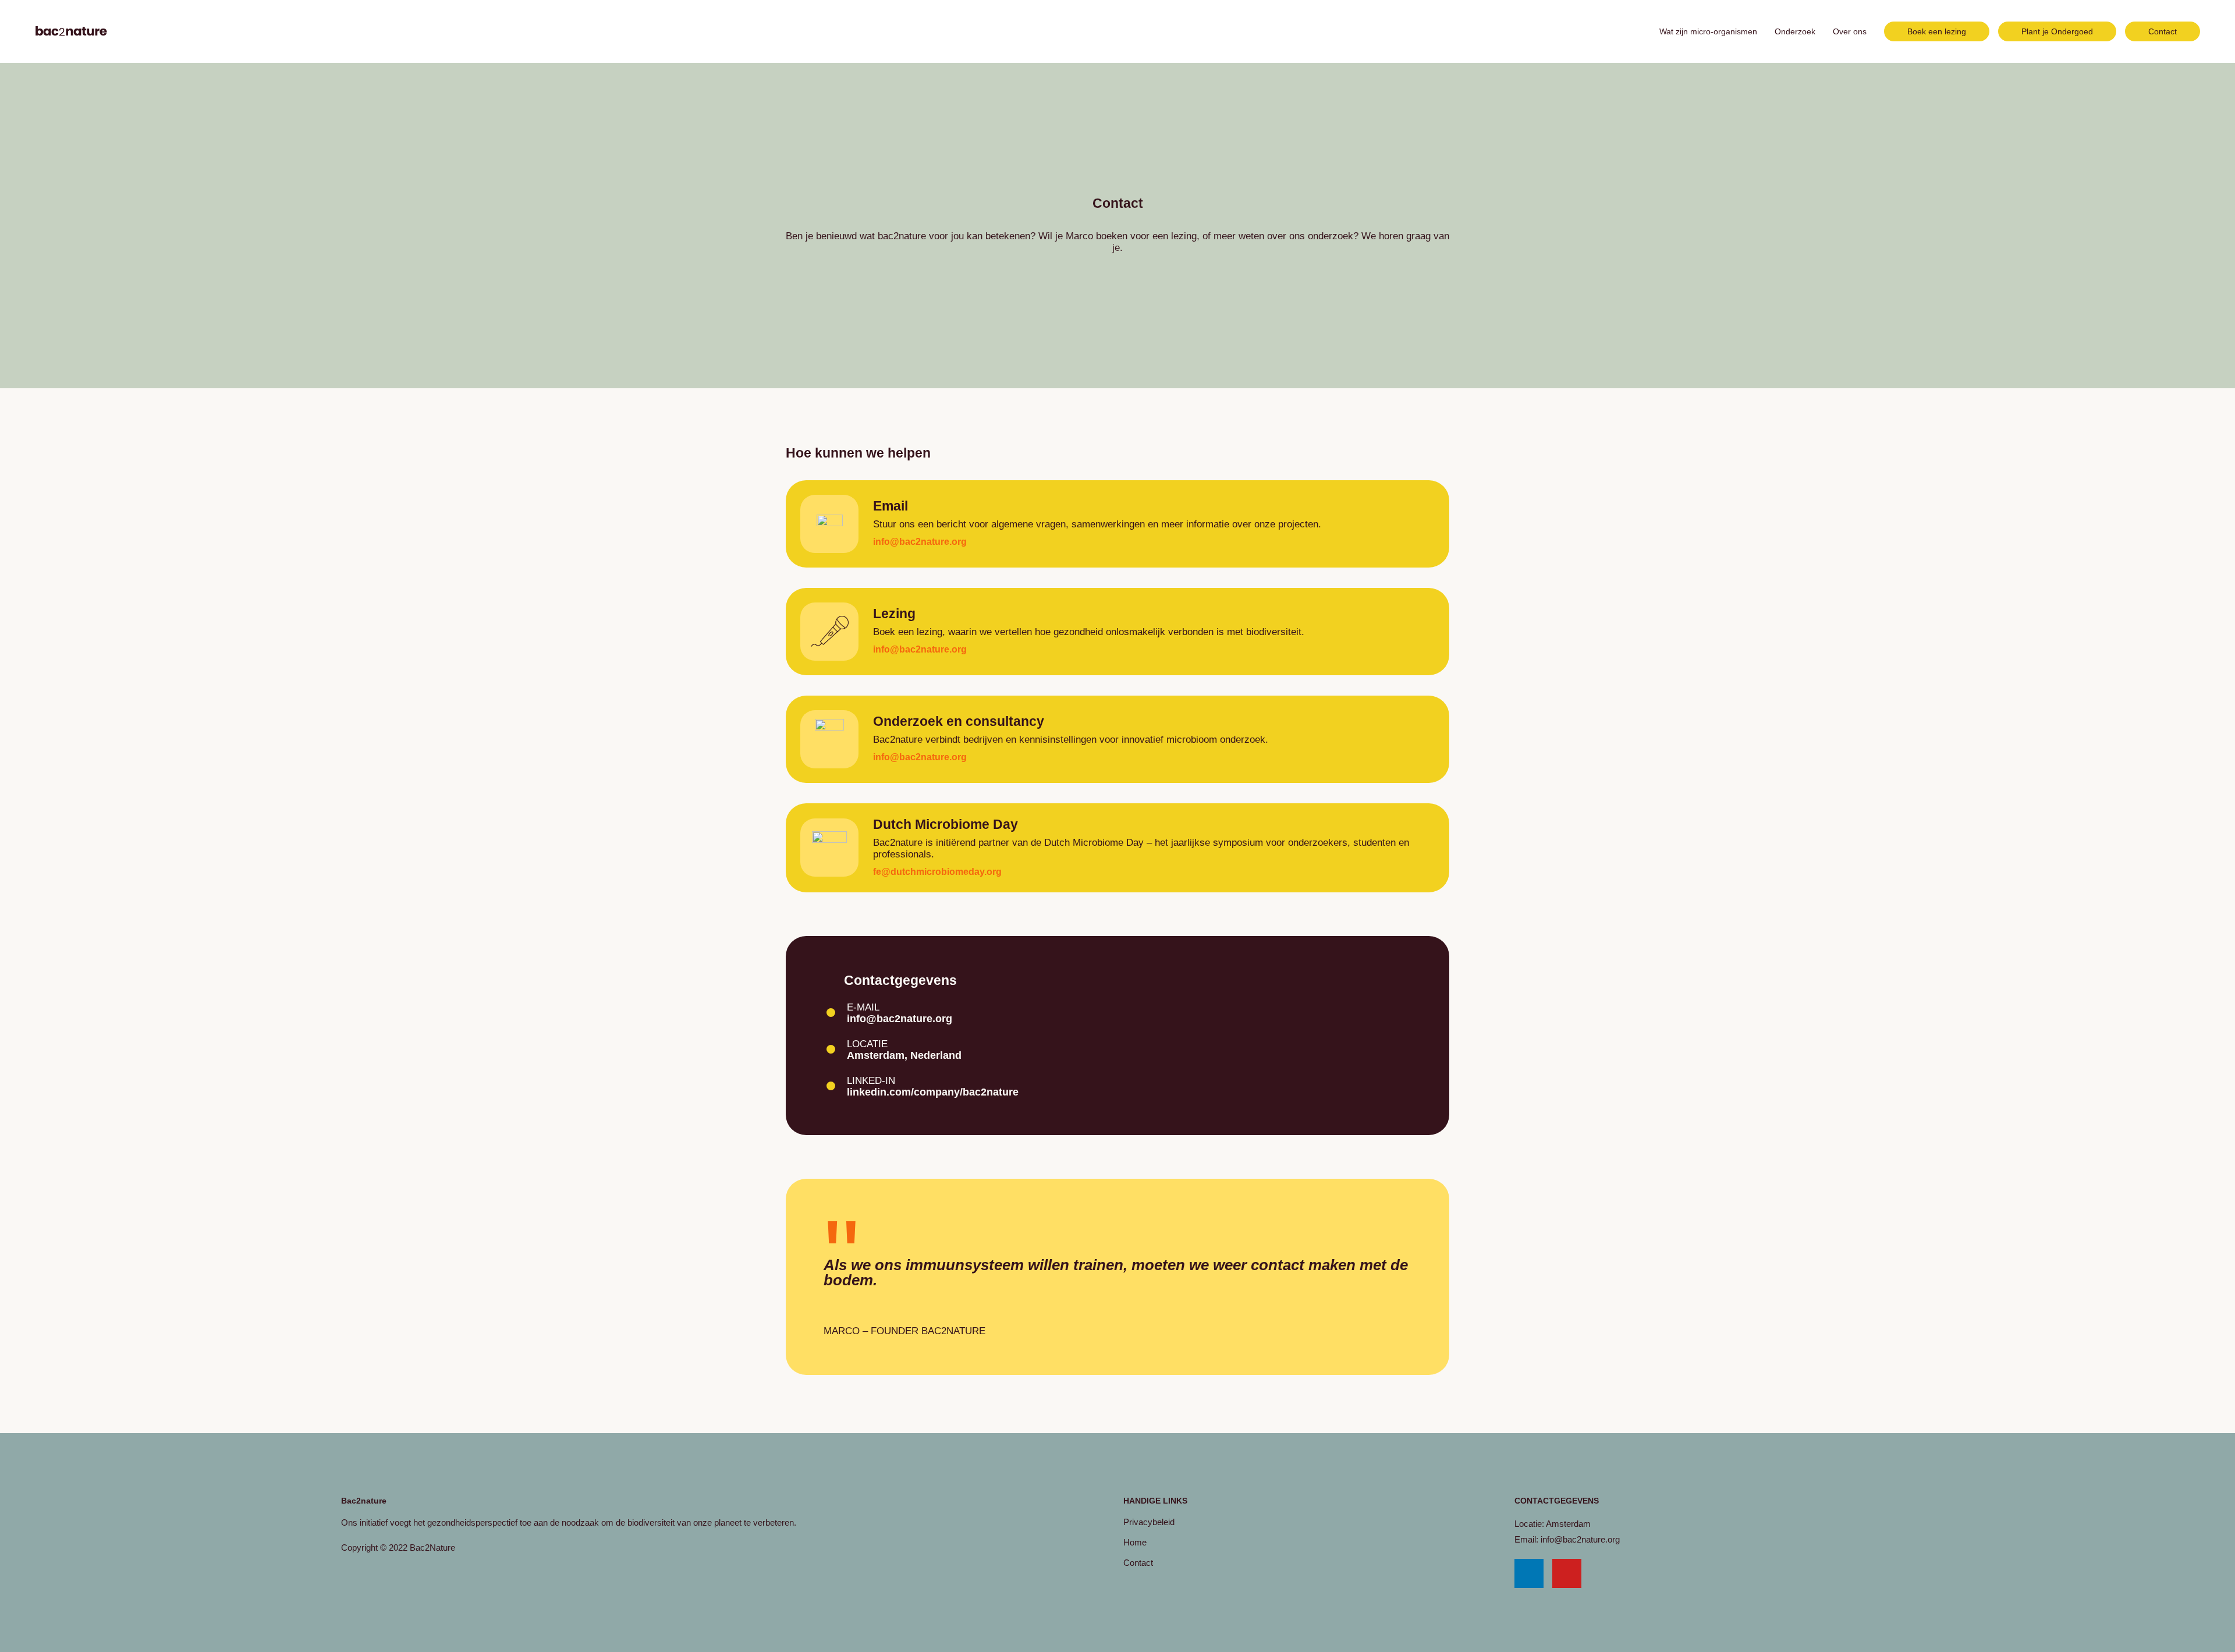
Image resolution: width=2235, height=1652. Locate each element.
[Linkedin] (1529, 1573)
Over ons (1850, 31)
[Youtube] (1567, 1573)
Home (1135, 1542)
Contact (1138, 1563)
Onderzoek (1795, 31)
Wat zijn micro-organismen (1708, 31)
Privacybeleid (1149, 1522)
